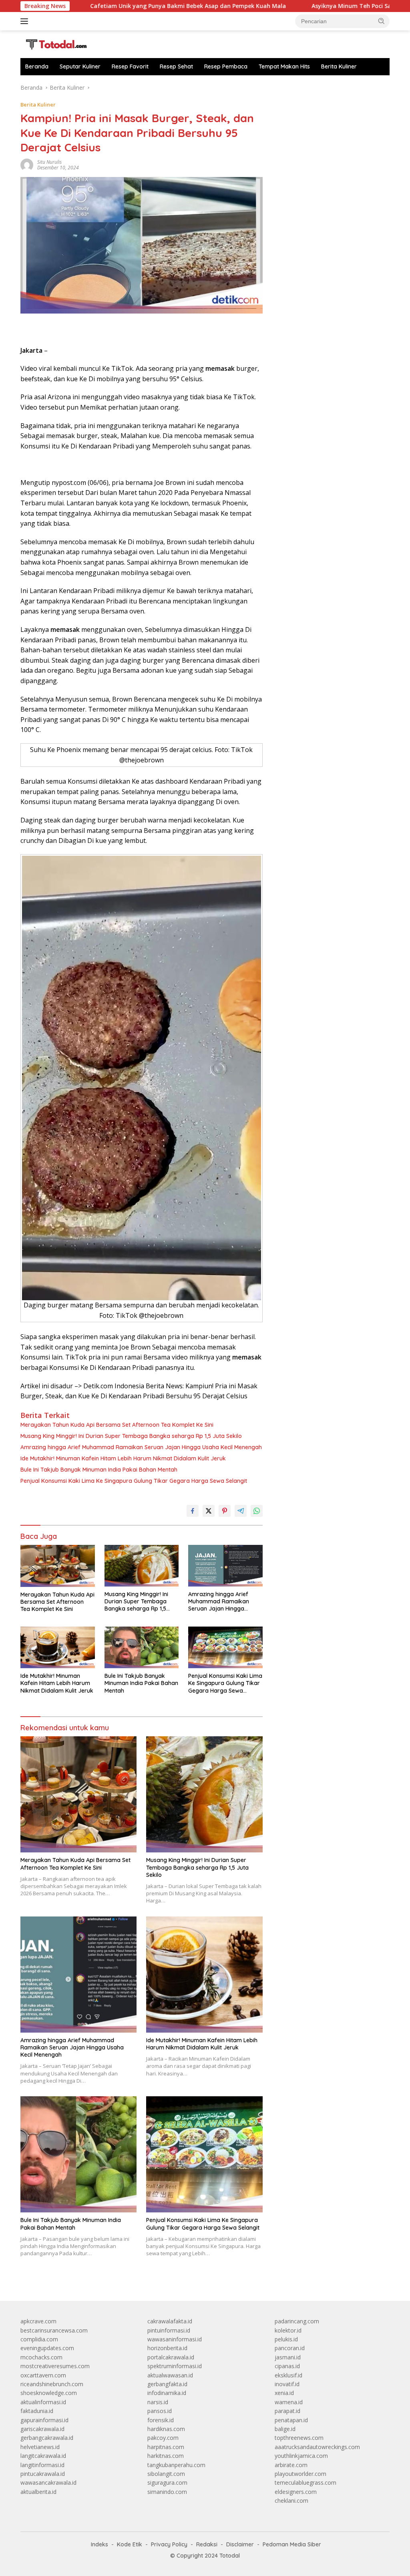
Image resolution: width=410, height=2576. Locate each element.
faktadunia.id (37, 2411)
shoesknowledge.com (49, 2393)
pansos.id (160, 2411)
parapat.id (287, 2411)
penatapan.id (291, 2420)
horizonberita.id (167, 2348)
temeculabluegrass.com (305, 2482)
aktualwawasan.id (170, 2375)
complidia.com (39, 2339)
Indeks (99, 2544)
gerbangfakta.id (167, 2384)
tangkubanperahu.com (176, 2465)
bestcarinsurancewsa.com (54, 2330)
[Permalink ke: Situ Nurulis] (27, 164)
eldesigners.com (296, 2492)
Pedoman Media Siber (292, 2544)
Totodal (230, 2556)
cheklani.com (291, 2501)
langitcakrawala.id (43, 2456)
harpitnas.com (166, 2447)
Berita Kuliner (339, 66)
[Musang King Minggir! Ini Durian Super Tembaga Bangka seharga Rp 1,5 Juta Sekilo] (142, 1566)
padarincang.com (297, 2321)
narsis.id (158, 2402)
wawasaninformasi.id (175, 2339)
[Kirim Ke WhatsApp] (257, 1511)
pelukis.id (286, 2339)
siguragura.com (167, 2482)
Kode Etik (130, 2544)
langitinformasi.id (42, 2465)
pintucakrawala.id (43, 2474)
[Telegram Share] (241, 1511)
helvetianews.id (40, 2447)
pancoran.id (290, 2348)
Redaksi (207, 2544)
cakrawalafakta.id (170, 2321)
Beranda (37, 66)
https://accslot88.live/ (302, 87)
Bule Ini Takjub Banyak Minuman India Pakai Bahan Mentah (99, 1470)
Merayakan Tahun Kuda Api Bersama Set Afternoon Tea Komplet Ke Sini (117, 1425)
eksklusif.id (288, 2375)
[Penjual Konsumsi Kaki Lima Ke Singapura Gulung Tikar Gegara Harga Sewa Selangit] (225, 1647)
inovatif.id (287, 2384)
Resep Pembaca (226, 66)
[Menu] (26, 21)
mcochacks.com (41, 2357)
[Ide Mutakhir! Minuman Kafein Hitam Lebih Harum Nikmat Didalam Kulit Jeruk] (58, 1647)
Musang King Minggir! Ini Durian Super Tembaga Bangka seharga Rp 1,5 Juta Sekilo (131, 1436)
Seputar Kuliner (80, 66)
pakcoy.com (163, 2438)
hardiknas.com (166, 2429)
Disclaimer (240, 2544)
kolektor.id (288, 2330)
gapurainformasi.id (44, 2420)
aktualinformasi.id (43, 2402)
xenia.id (284, 2393)
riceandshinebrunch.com (52, 2384)
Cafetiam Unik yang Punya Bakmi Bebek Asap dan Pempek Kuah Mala (103, 6)
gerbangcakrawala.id (47, 2438)
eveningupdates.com (47, 2348)
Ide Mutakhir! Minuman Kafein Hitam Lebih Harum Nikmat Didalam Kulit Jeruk (123, 1458)
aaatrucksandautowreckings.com (317, 2447)
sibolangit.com (166, 2474)
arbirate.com (291, 2465)
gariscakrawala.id (42, 2429)
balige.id (285, 2429)
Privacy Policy (169, 2544)
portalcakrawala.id (171, 2357)
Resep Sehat (176, 66)
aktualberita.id (38, 2492)
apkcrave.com (38, 2321)
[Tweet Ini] (209, 1511)
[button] (382, 21)
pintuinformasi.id (169, 2330)
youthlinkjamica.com (301, 2456)
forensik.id (161, 2420)
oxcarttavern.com (43, 2375)
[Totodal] (54, 43)
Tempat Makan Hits (284, 66)
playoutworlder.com (300, 2474)
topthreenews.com (299, 2438)
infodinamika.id (167, 2393)
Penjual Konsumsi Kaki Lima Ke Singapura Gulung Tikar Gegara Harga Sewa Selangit (134, 1481)
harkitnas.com (166, 2456)
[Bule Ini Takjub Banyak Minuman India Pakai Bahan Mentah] (142, 1647)
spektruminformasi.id (175, 2366)
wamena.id (289, 2402)
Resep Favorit (130, 66)
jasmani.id (288, 2357)
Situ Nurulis (49, 162)
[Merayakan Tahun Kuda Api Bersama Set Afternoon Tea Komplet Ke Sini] (58, 1566)
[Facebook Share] (193, 1511)
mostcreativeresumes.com (55, 2366)
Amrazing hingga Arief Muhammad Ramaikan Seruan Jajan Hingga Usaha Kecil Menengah (141, 1447)
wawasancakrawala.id (48, 2482)
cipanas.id (287, 2366)
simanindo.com (167, 2492)
